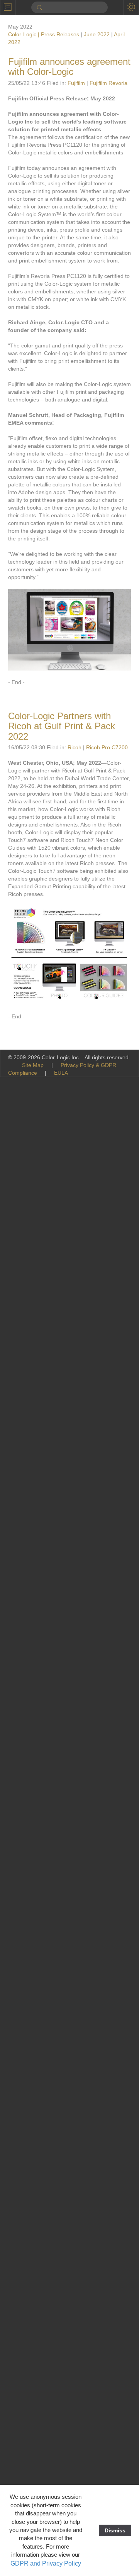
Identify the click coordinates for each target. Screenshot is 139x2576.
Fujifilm (76, 83)
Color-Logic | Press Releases (44, 34)
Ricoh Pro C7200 (107, 747)
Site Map (33, 1065)
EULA (61, 1073)
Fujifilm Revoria (108, 83)
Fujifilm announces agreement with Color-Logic (69, 67)
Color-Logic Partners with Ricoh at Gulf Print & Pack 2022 (62, 726)
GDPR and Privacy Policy (46, 2563)
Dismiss (115, 2530)
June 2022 (97, 34)
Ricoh (75, 747)
